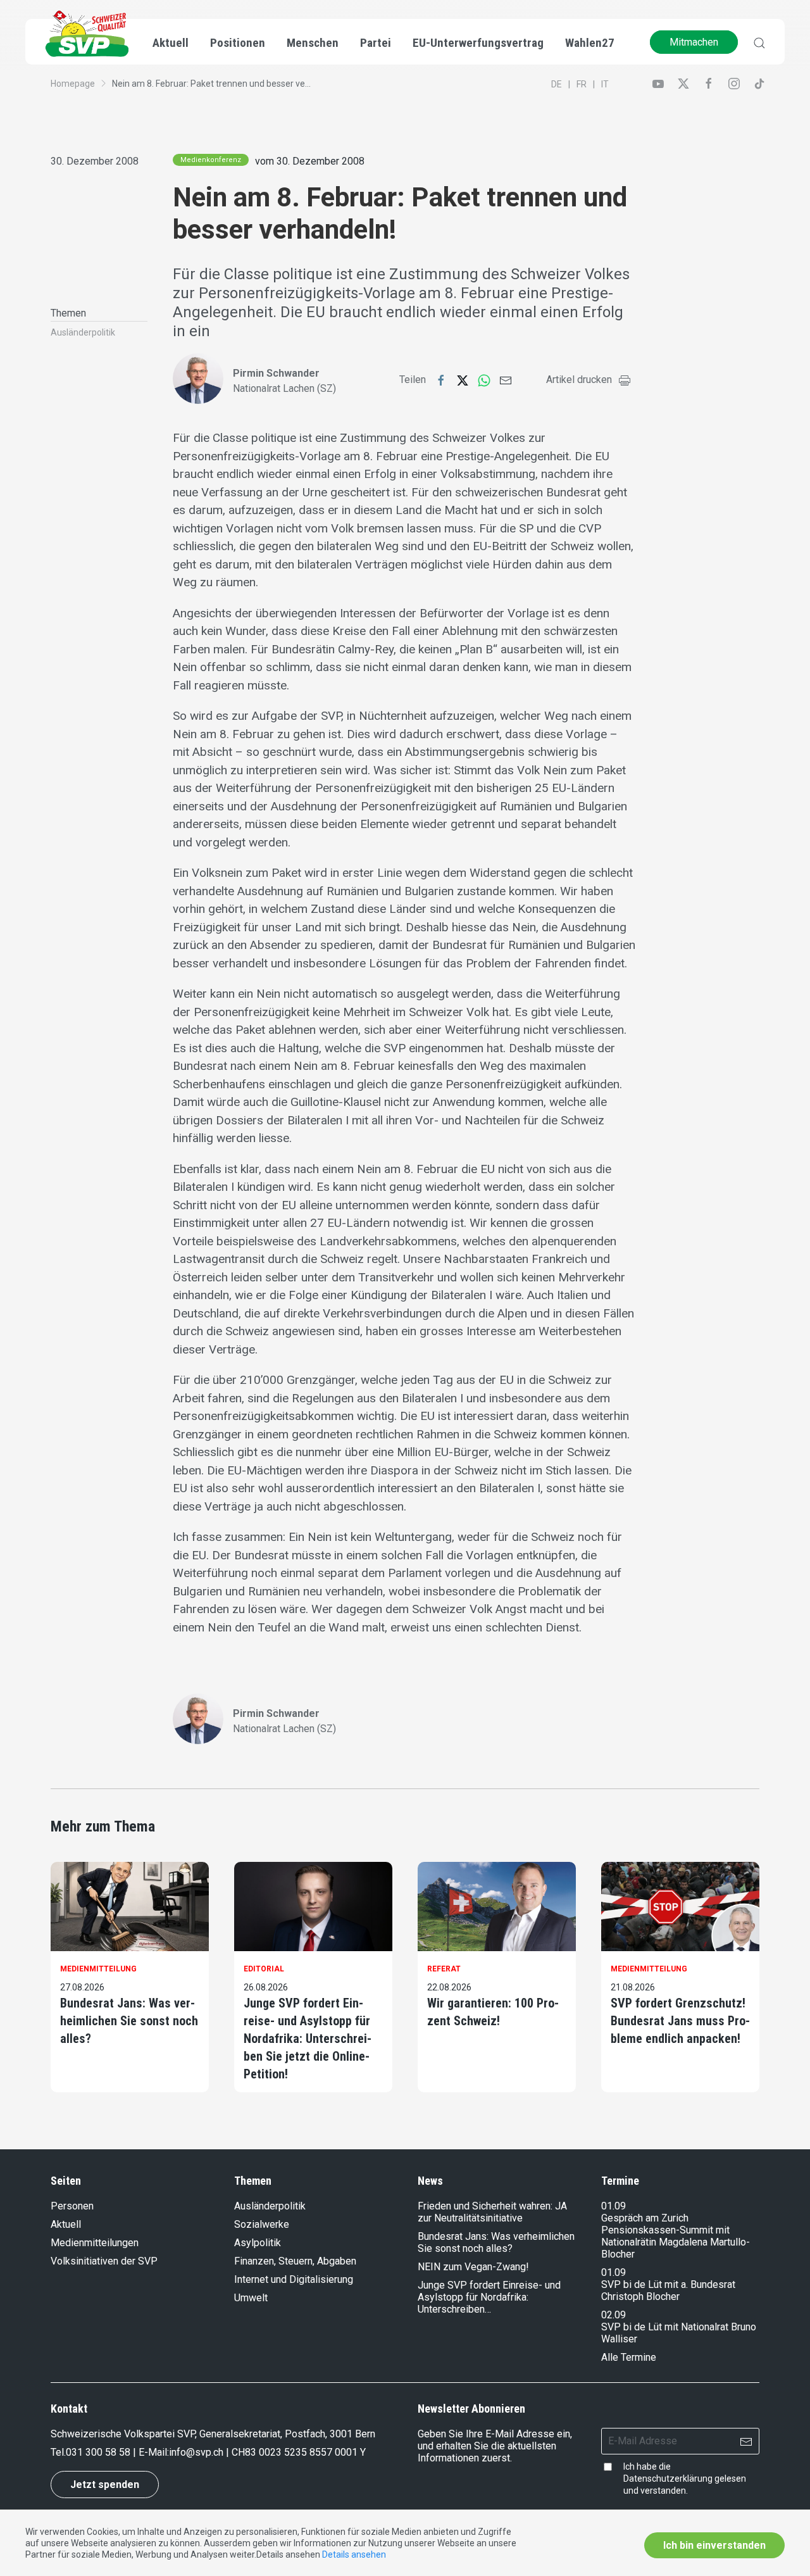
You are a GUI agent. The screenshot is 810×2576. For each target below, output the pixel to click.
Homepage (73, 84)
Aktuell (66, 2224)
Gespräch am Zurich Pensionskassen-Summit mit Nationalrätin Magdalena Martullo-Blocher (676, 2236)
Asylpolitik (258, 2243)
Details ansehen (354, 2554)
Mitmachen (694, 42)
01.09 (614, 2206)
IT (605, 84)
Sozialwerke (262, 2224)
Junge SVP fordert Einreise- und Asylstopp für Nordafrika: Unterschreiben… (489, 2297)
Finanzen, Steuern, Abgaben (295, 2261)
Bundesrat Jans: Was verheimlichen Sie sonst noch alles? (129, 2021)
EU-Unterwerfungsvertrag (478, 43)
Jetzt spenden (105, 2485)
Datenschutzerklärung (668, 2479)
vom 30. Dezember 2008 (310, 161)
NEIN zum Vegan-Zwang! (473, 2267)
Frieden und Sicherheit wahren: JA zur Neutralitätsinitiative (492, 2212)
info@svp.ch (196, 2452)
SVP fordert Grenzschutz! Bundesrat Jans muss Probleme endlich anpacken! (680, 2021)
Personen (72, 2206)
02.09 (614, 2315)
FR (582, 84)
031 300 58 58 (98, 2452)
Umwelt (251, 2298)
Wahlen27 (590, 43)
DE (557, 84)
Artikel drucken (579, 380)
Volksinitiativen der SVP (104, 2261)
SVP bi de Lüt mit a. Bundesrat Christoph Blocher (668, 2290)
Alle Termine (629, 2357)
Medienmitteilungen (95, 2243)
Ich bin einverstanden (714, 2545)
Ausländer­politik (83, 332)
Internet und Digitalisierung (294, 2279)
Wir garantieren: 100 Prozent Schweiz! (493, 2012)
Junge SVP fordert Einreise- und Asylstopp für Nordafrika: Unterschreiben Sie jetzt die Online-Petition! (308, 2039)
